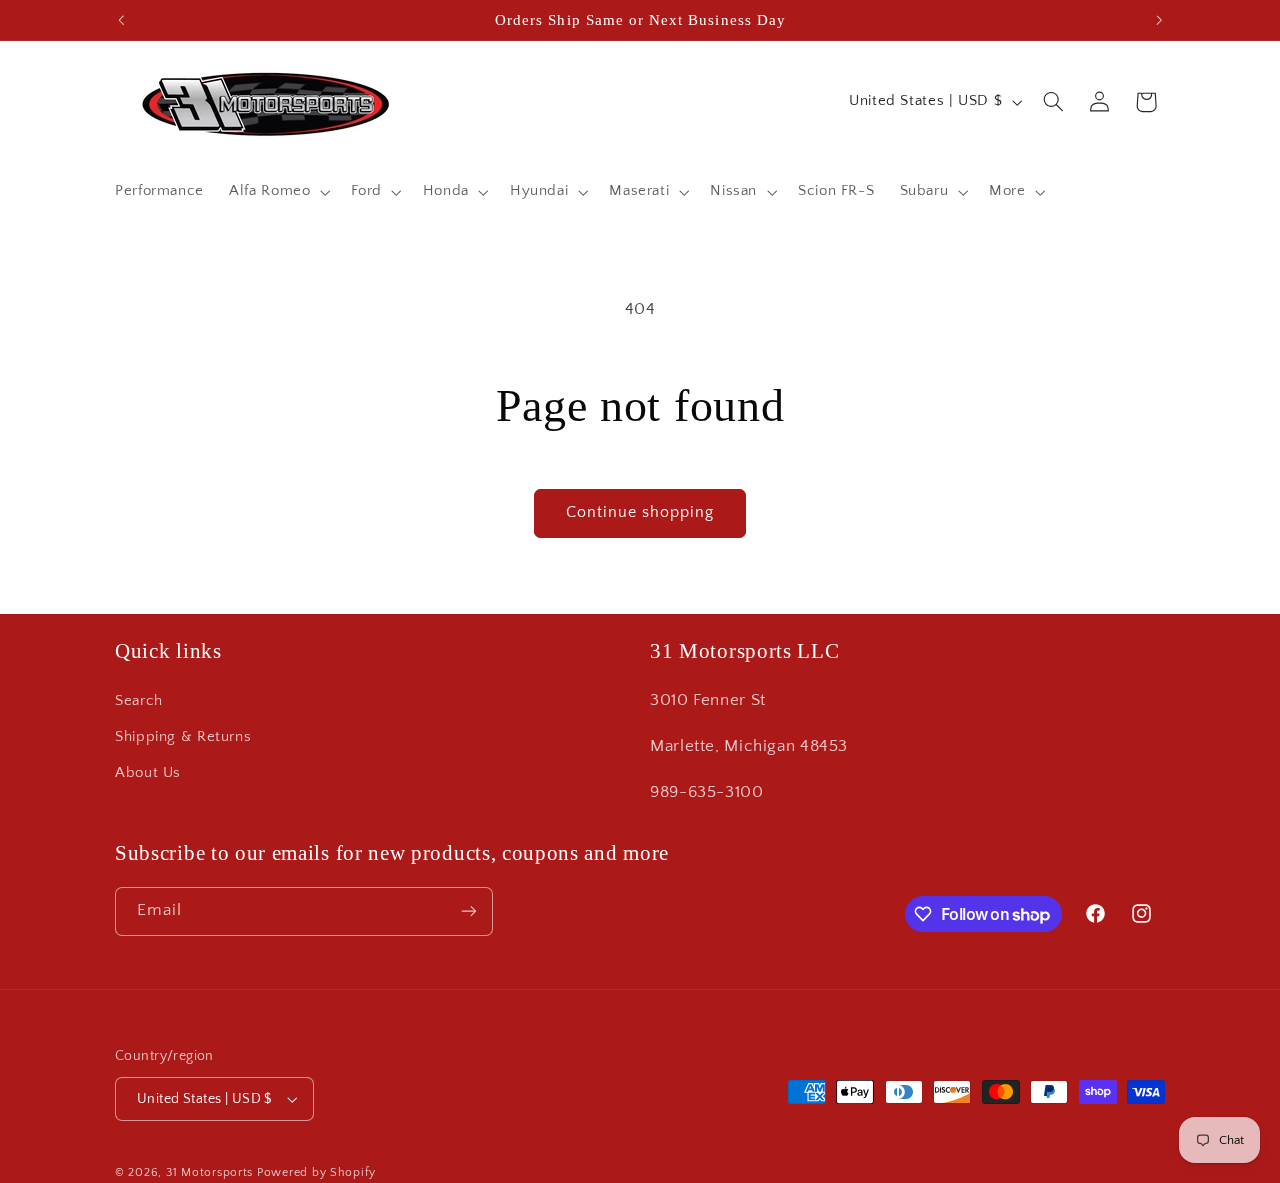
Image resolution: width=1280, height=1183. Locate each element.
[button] (278, 192)
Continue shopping (640, 512)
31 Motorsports (209, 1172)
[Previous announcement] (121, 20)
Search (139, 701)
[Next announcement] (1159, 20)
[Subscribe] (469, 911)
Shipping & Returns (183, 737)
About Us (148, 774)
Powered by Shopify (316, 1172)
